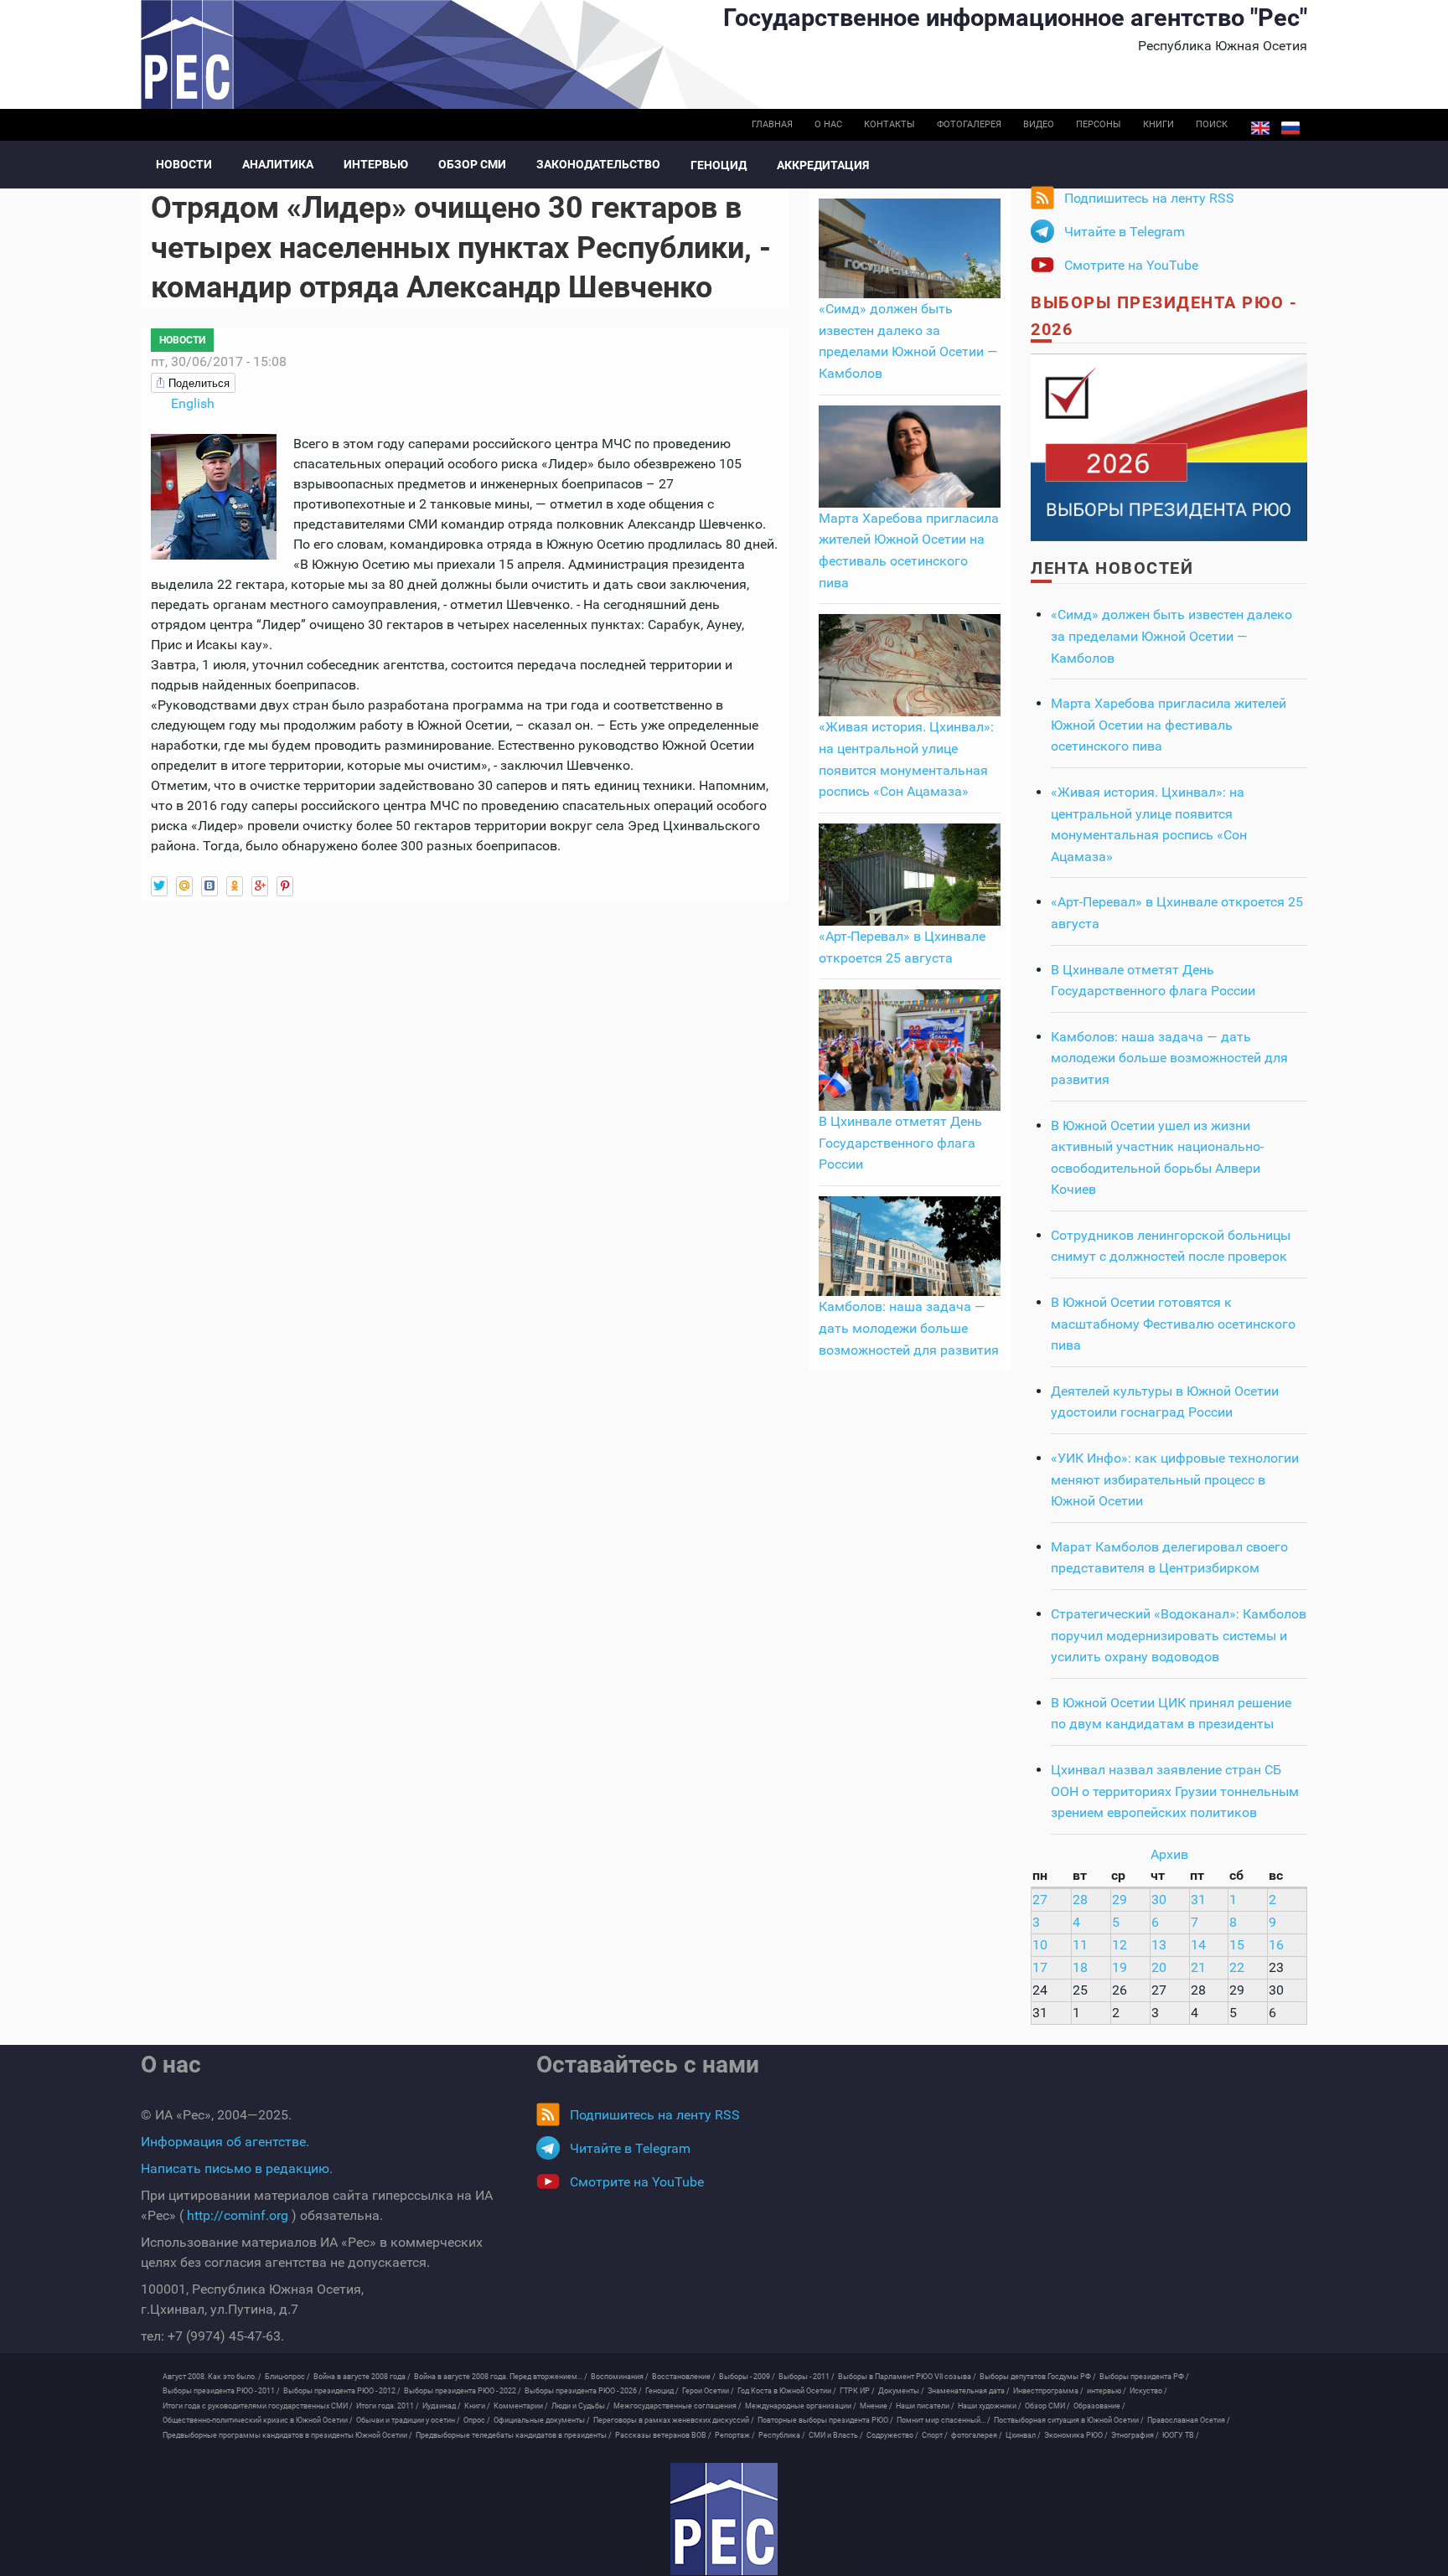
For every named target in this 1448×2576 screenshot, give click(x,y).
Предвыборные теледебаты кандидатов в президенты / (514, 2435)
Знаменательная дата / (969, 2391)
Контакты (889, 124)
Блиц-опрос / (287, 2377)
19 (1120, 1967)
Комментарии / (521, 2406)
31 (1198, 1900)
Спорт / (935, 2435)
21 (1198, 1967)
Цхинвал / (1023, 2435)
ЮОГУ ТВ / (1181, 2435)
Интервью (376, 164)
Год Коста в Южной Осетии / (787, 2391)
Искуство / (1148, 2391)
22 (1237, 1967)
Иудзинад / (442, 2406)
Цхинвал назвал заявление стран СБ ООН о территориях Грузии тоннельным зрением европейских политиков (1175, 1791)
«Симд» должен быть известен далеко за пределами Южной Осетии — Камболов (1171, 636)
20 (1159, 1967)
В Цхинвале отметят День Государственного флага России (900, 1143)
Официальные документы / (542, 2420)
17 (1040, 1967)
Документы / (901, 2391)
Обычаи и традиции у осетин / (408, 2420)
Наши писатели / (925, 2406)
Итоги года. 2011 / (388, 2406)
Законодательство (598, 164)
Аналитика (278, 164)
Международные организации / (801, 2406)
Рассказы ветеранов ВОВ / (663, 2435)
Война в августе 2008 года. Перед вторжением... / (501, 2377)
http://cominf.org (238, 2215)
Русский (1290, 128)
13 (1159, 1945)
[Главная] (724, 2519)
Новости (184, 164)
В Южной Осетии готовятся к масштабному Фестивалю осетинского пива (1173, 1324)
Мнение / (876, 2406)
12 (1120, 1945)
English (1260, 128)
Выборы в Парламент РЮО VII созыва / (907, 2377)
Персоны (1099, 124)
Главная (772, 124)
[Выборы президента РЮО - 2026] (1169, 446)
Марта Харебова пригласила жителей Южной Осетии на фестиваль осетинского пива (1169, 725)
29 (1120, 1900)
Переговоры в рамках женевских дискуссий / (674, 2420)
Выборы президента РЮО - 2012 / (342, 2391)
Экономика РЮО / (1076, 2435)
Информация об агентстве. (225, 2142)
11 (1080, 1945)
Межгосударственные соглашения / (677, 2406)
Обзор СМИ (472, 164)
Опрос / (477, 2420)
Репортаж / (735, 2435)
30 (1159, 1900)
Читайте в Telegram (1125, 232)
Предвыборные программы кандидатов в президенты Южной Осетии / (287, 2435)
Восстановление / (684, 2377)
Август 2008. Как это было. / (212, 2377)
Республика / (782, 2435)
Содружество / (892, 2435)
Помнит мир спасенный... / (944, 2420)
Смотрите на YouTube (1131, 265)
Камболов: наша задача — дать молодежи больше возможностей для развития (909, 1328)
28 (1080, 1900)
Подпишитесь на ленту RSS (1149, 198)
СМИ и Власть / (836, 2435)
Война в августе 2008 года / (362, 2377)
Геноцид (719, 165)
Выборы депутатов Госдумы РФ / (1038, 2377)
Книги (1158, 124)
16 (1276, 1945)
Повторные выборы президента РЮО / (825, 2420)
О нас (828, 124)
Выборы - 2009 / (747, 2377)
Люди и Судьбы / (581, 2406)
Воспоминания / (620, 2377)
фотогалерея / (977, 2435)
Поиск (1212, 124)
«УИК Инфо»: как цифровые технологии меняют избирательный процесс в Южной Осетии (1175, 1479)
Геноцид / (662, 2391)
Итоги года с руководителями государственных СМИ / (258, 2406)
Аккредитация (823, 165)
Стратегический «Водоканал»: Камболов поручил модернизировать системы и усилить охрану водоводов (1179, 1635)
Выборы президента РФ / (1144, 2377)
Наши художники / (990, 2406)
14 (1198, 1945)
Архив (1169, 1854)
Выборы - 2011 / (807, 2377)
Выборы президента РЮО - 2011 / (221, 2391)
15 (1237, 1945)
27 (1040, 1900)
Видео (1039, 124)
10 (1040, 1945)
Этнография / (1135, 2435)
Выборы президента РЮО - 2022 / (463, 2391)
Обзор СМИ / (1047, 2406)
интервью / (1107, 2391)
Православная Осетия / (1189, 2420)
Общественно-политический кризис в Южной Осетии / (258, 2420)
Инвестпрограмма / (1048, 2391)
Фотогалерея (969, 124)
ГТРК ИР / (857, 2391)
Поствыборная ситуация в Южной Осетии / (1069, 2420)
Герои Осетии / (708, 2391)
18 (1080, 1967)
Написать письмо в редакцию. (237, 2168)
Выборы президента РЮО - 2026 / (583, 2391)
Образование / (1099, 2406)
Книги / (477, 2406)
